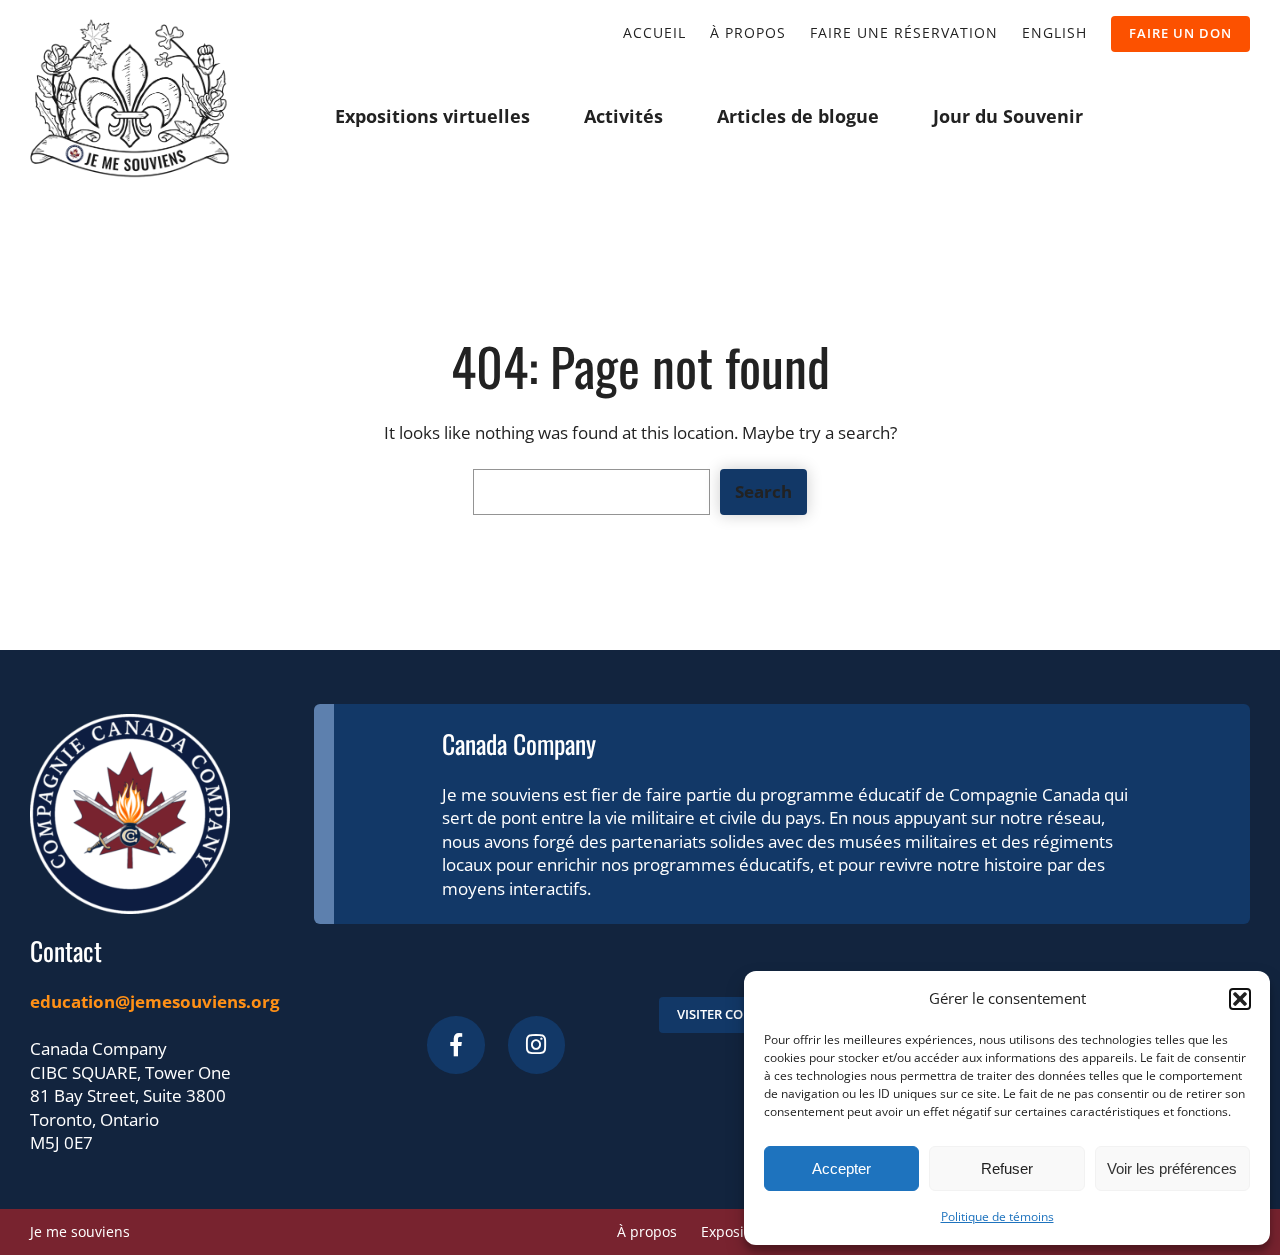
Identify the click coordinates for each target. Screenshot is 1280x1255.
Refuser (1007, 1168)
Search (763, 491)
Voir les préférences (1172, 1168)
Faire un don (1180, 33)
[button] (1240, 999)
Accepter (841, 1168)
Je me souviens (80, 1231)
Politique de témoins (997, 1216)
